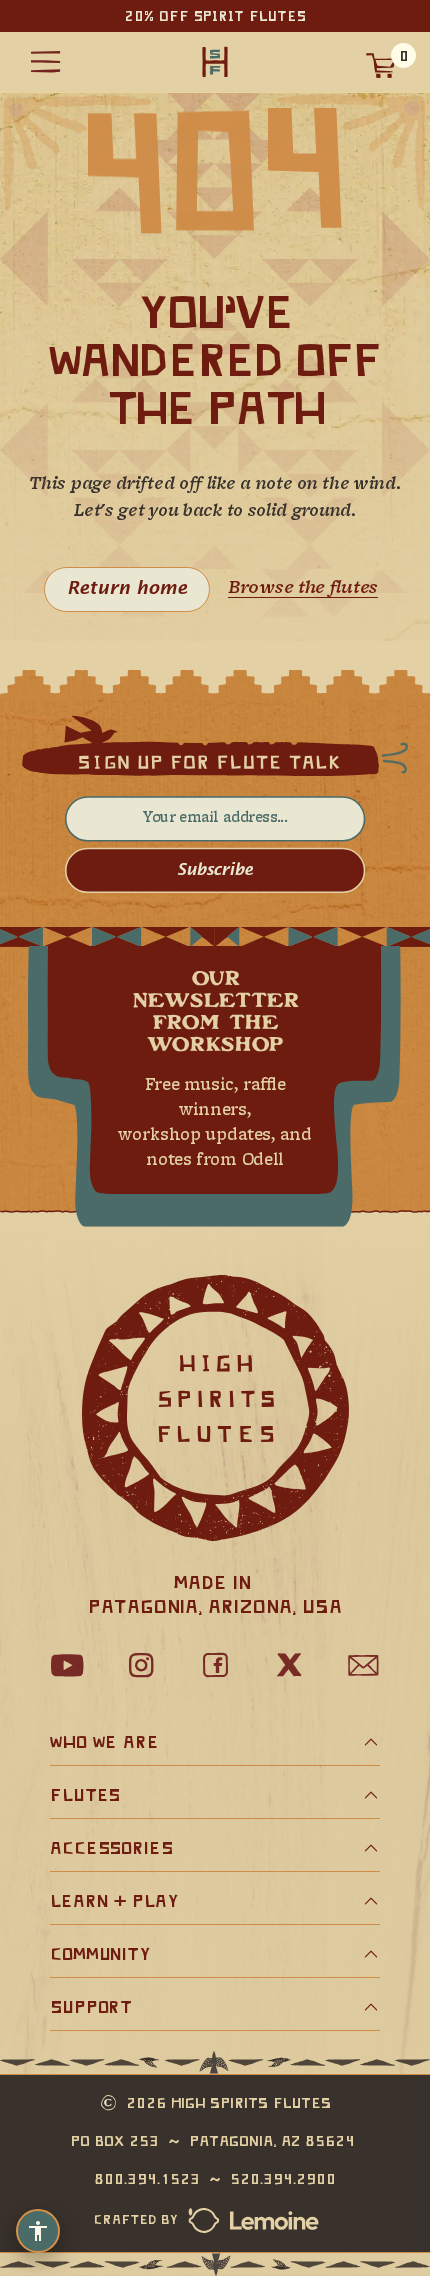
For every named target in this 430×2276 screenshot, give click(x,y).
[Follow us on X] (289, 1665)
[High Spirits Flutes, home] (215, 62)
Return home (127, 589)
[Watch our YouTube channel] (67, 1665)
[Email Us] (363, 1665)
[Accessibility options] (38, 2231)
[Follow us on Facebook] (215, 1665)
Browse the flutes (303, 588)
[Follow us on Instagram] (141, 1665)
